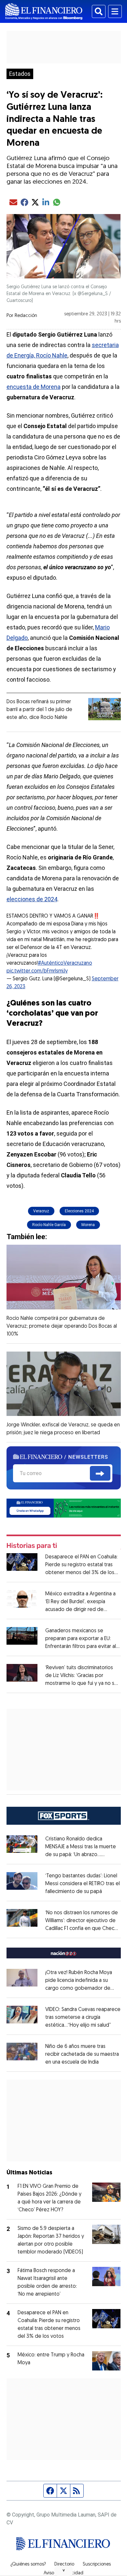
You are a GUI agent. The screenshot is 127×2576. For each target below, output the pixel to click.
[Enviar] (100, 1473)
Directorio (64, 2565)
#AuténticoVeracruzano (65, 963)
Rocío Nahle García (49, 1225)
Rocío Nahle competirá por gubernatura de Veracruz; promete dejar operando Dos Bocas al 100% (62, 1326)
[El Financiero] (44, 11)
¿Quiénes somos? (28, 2565)
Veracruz (41, 1211)
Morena (88, 1225)
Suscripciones (97, 2565)
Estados (20, 74)
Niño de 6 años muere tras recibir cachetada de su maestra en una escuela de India (82, 2054)
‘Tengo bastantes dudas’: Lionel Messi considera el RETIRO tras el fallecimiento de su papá (83, 1884)
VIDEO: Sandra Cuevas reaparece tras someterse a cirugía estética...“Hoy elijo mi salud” (83, 2018)
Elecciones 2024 (79, 1211)
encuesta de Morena (34, 387)
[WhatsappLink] (64, 1508)
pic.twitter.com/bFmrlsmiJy (37, 971)
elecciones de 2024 (32, 899)
